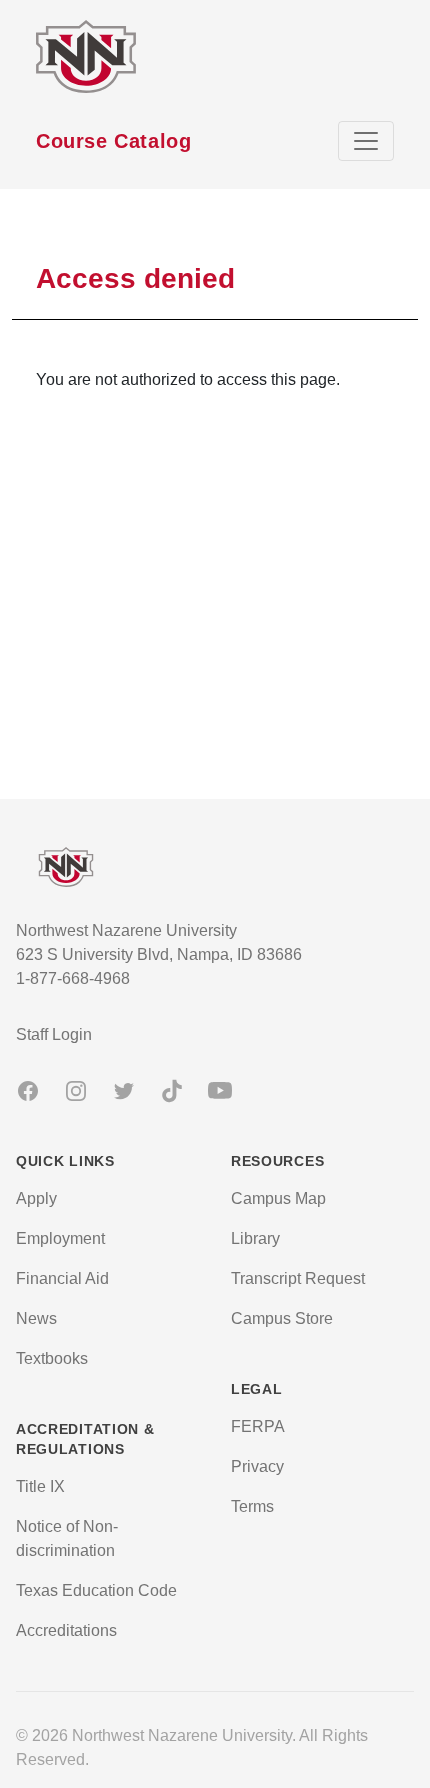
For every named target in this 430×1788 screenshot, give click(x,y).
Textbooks (52, 1358)
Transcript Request (298, 1278)
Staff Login (54, 1034)
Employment (60, 1238)
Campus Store (282, 1318)
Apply (36, 1198)
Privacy (257, 1466)
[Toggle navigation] (366, 141)
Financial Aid (62, 1278)
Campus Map (278, 1198)
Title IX (40, 1486)
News (36, 1318)
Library (255, 1238)
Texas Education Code (96, 1590)
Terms (252, 1506)
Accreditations (66, 1630)
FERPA (258, 1426)
